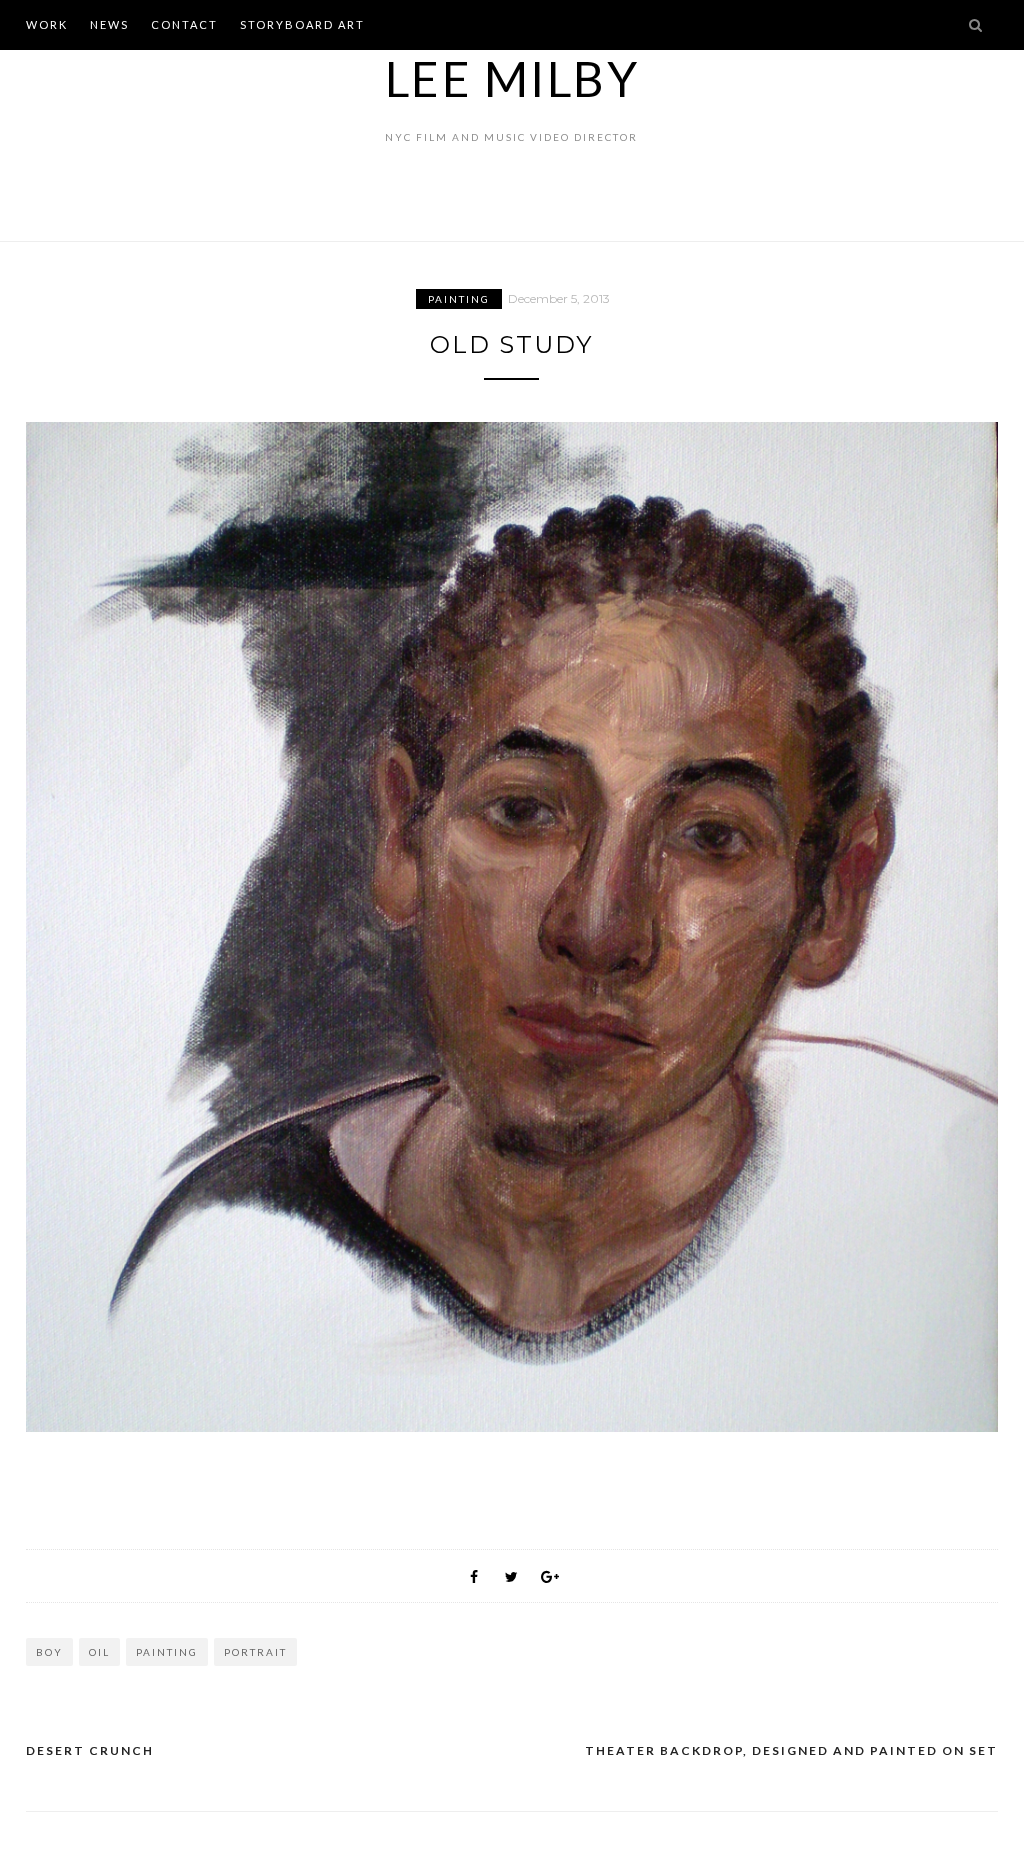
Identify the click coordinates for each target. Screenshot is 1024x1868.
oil (99, 1652)
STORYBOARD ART (302, 24)
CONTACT (184, 24)
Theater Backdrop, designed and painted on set (791, 1750)
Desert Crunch (90, 1750)
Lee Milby (512, 78)
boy (49, 1652)
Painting (459, 299)
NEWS (109, 24)
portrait (255, 1652)
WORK (47, 24)
